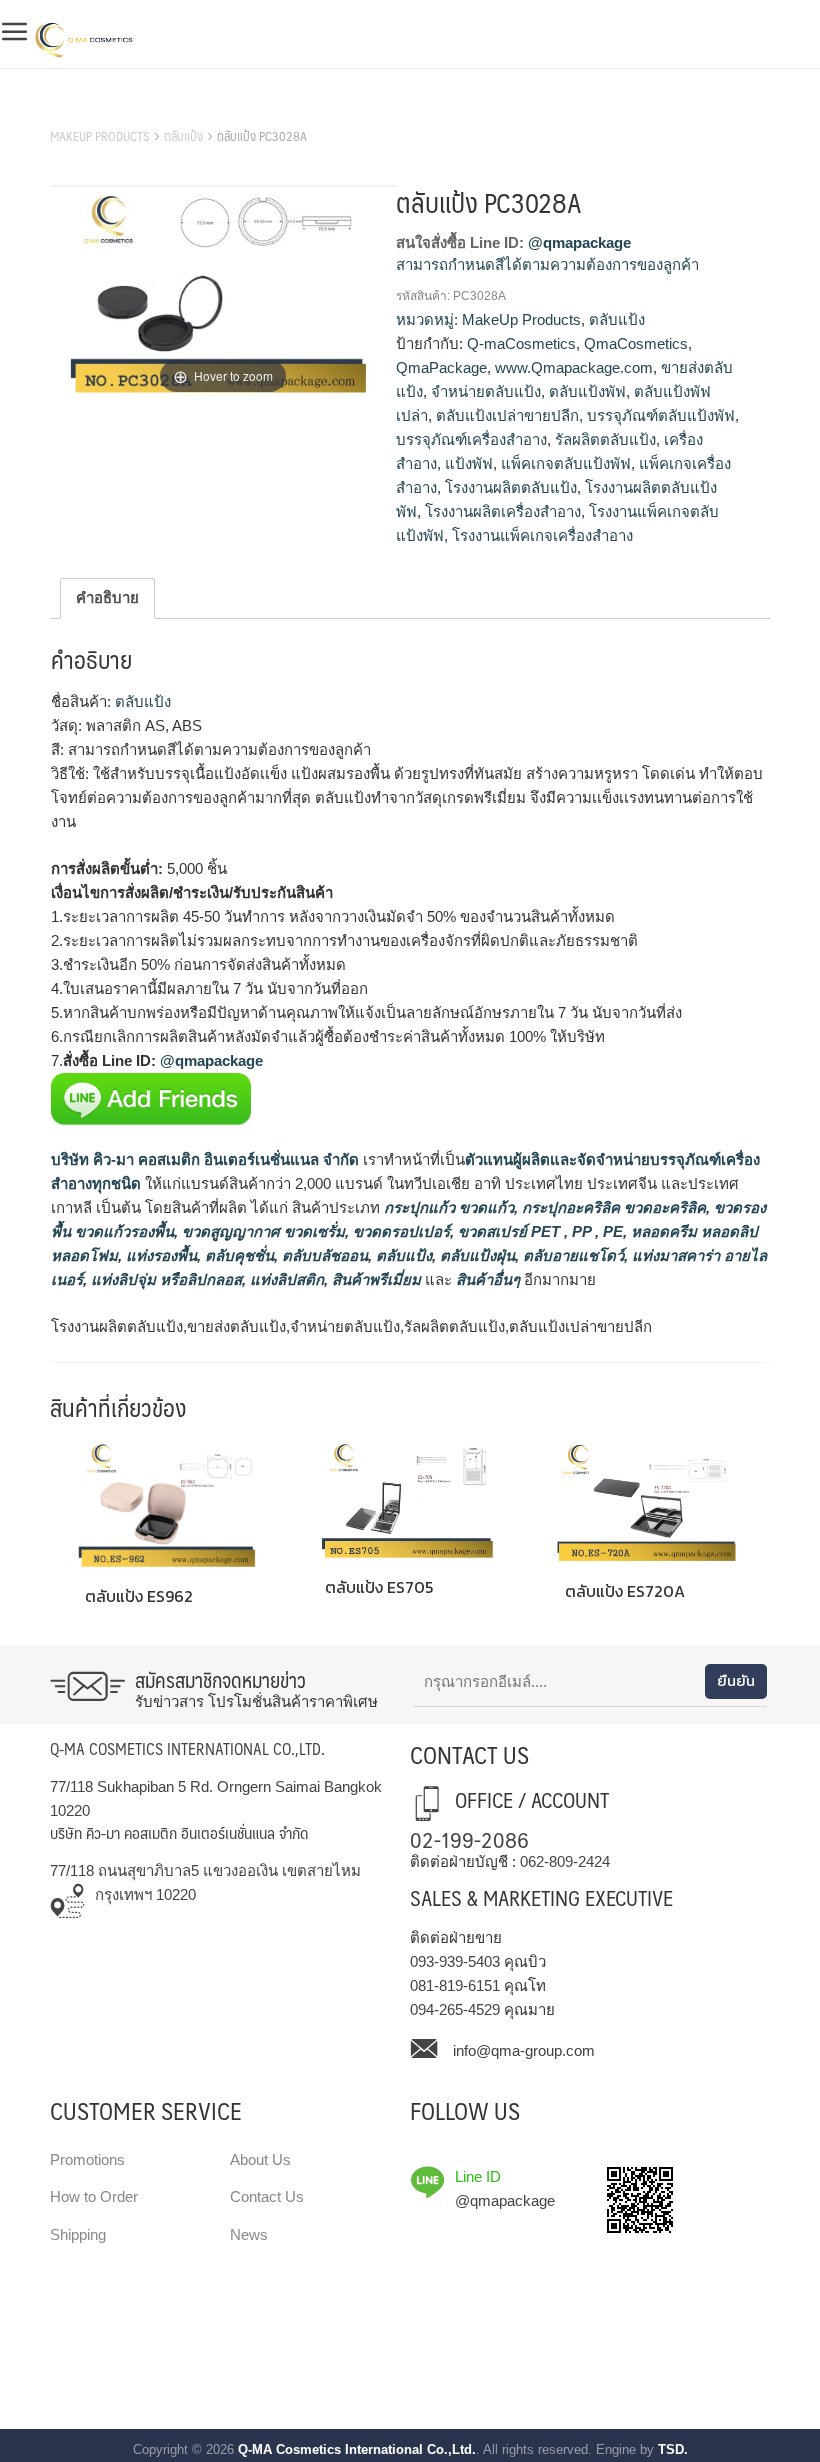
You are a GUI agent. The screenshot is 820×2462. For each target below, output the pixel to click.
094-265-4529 (455, 2009)
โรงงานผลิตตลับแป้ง (511, 487)
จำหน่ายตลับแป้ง (486, 391)
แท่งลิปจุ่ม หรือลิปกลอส (164, 1279)
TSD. (673, 2449)
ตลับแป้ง (183, 136)
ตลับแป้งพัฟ (587, 391)
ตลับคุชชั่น (237, 1255)
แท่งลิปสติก (285, 1279)
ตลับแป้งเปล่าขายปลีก (507, 415)
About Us (260, 2159)
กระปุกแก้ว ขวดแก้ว (447, 1207)
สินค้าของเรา (94, 111)
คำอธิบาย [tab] (107, 597)
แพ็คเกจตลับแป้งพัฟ (566, 463)
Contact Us (267, 2196)
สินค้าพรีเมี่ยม (376, 1279)
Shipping (78, 2234)
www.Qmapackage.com (574, 367)
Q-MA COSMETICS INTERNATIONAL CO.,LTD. (187, 1748)
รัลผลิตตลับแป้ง (605, 439)
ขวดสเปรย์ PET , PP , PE (538, 1231)
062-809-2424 (565, 1861)
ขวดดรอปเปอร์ (399, 1231)
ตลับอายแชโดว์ (571, 1255)
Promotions (87, 2159)
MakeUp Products (100, 136)
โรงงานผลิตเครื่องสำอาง (503, 511)
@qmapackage (579, 242)
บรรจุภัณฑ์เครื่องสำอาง (471, 439)
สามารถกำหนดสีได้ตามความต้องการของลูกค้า (547, 264)
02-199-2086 (469, 1838)
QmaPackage (441, 367)
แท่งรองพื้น (159, 1255)
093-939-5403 (455, 1961)
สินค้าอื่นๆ (488, 1279)
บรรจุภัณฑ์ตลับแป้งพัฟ (661, 415)
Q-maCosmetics (521, 343)
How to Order (94, 2196)
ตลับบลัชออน (323, 1255)
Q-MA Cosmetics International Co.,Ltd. (357, 2449)
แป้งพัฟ (469, 463)
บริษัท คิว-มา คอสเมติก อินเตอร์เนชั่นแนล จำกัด (205, 1159)
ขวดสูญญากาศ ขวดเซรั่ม (261, 1231)
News (249, 2234)
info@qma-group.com (524, 2050)
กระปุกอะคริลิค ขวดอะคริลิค (612, 1207)
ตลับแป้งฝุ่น (475, 1255)
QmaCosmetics (636, 343)
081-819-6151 (455, 1985)
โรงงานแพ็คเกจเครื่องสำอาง (542, 535)
